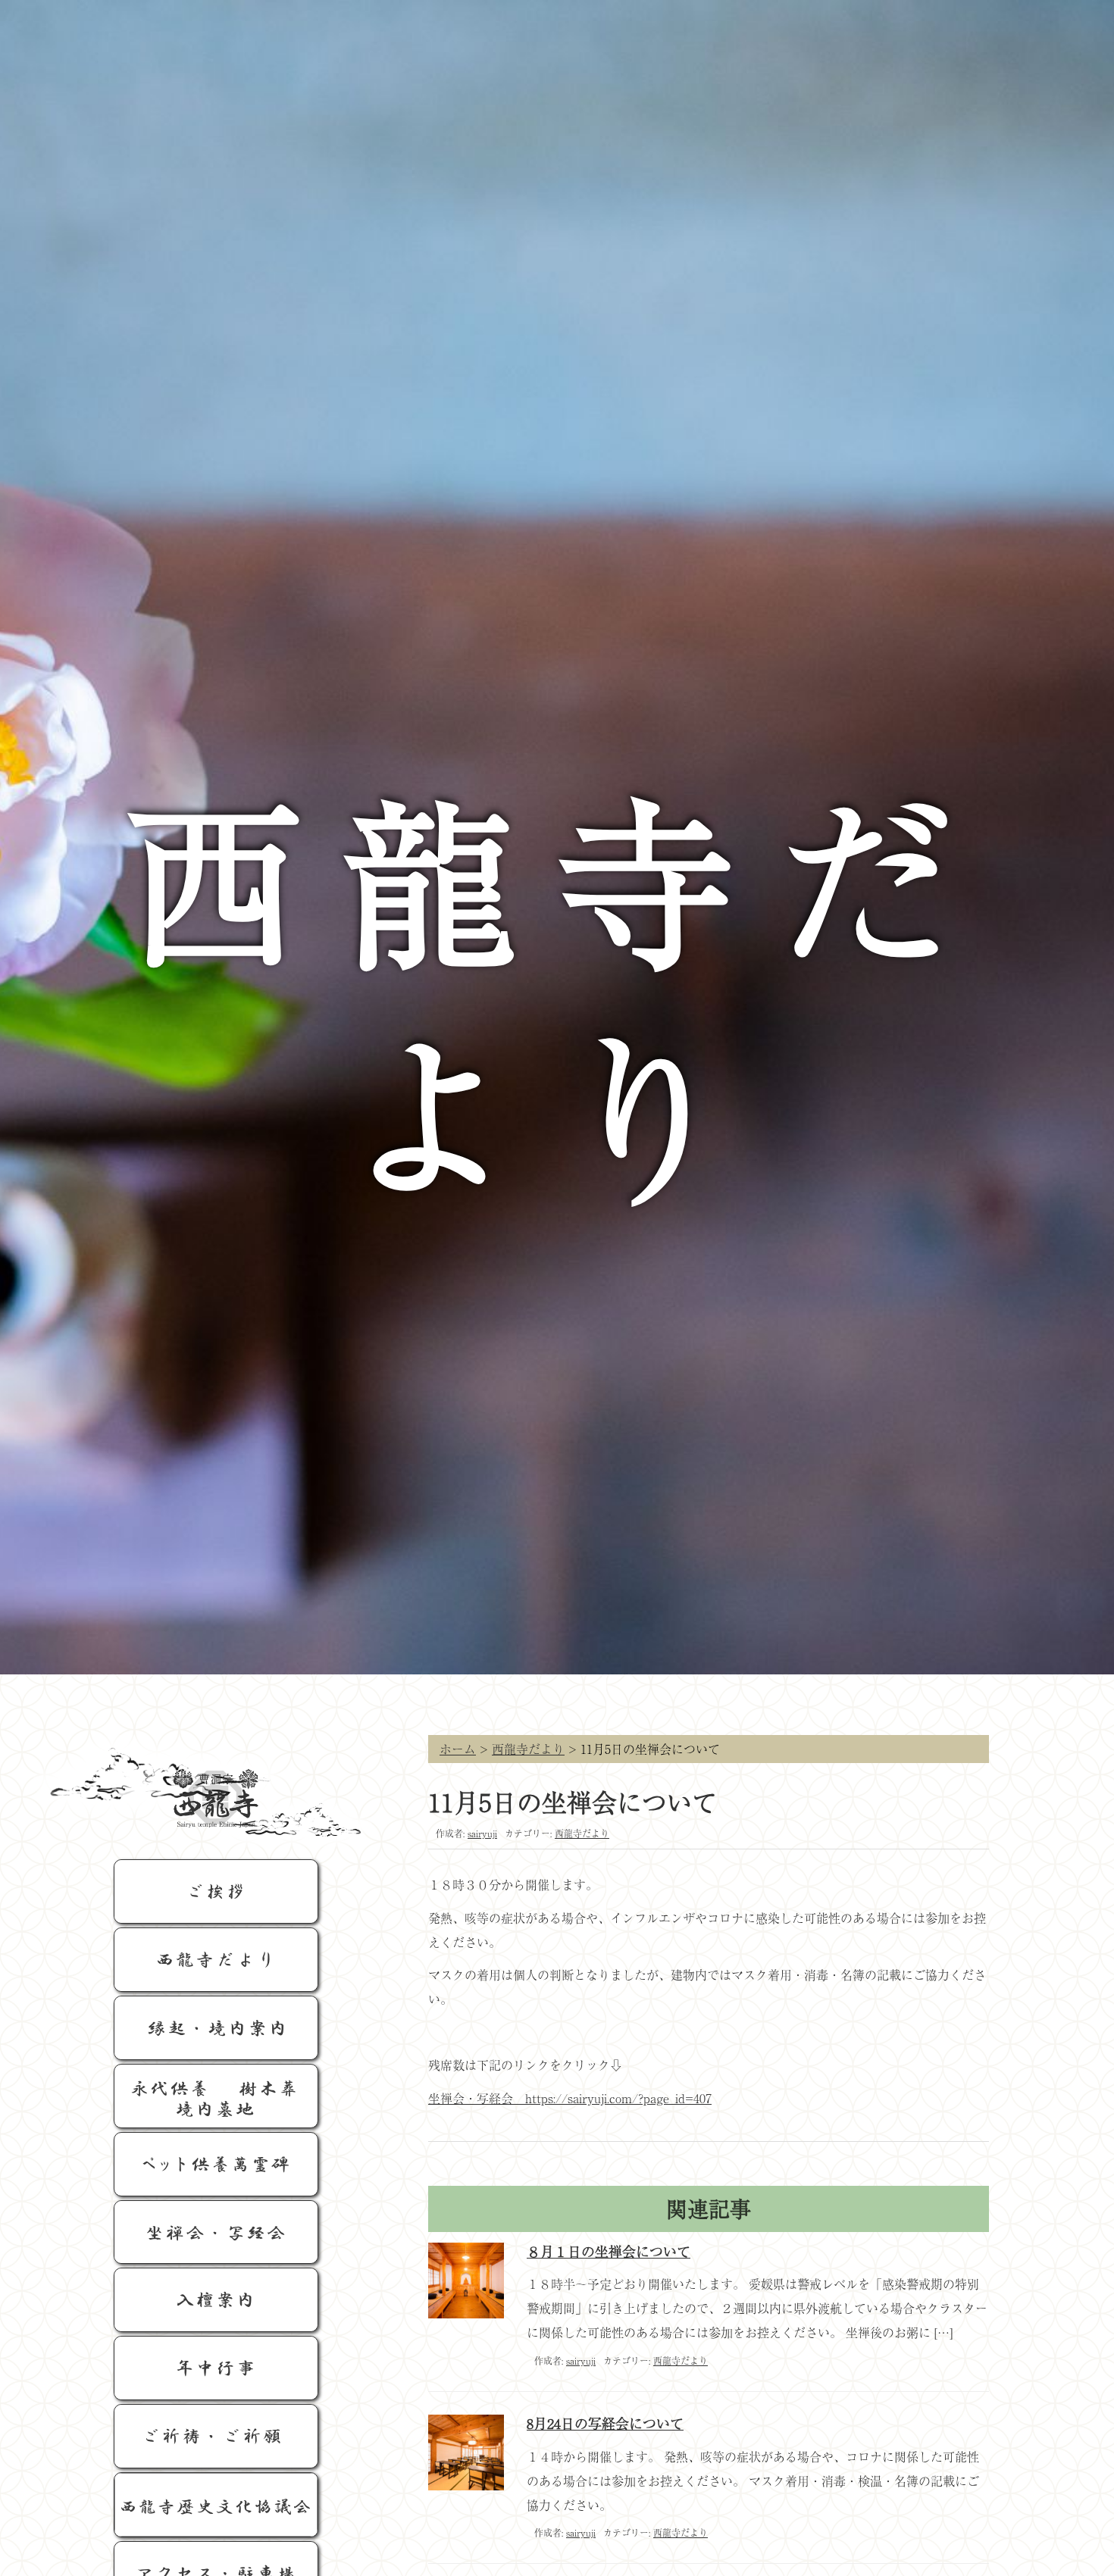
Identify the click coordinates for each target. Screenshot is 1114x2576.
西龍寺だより (528, 1749)
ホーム (458, 1749)
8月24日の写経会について (605, 2423)
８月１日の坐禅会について (609, 2251)
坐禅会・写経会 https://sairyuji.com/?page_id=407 (570, 2098)
